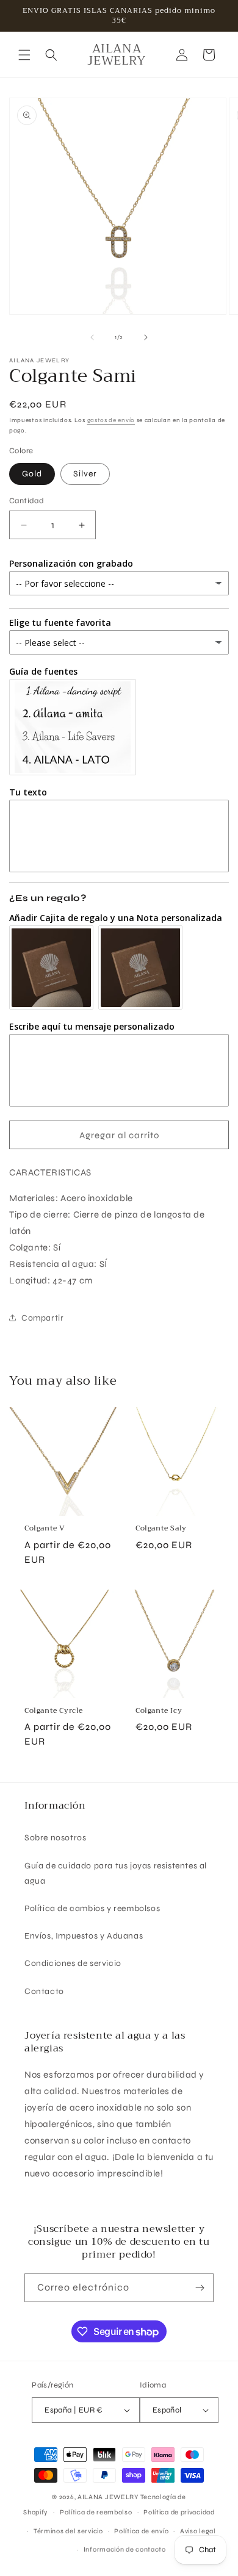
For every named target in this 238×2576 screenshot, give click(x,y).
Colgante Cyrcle (54, 1711)
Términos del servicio (68, 2531)
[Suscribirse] (200, 2288)
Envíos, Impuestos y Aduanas (84, 1936)
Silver (85, 474)
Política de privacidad (179, 2512)
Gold (32, 474)
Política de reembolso (96, 2512)
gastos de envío (111, 420)
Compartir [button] (42, 1318)
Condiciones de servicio (73, 1963)
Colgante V (45, 1529)
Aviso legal (198, 2531)
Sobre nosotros (55, 1838)
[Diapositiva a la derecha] (146, 337)
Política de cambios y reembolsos (92, 1908)
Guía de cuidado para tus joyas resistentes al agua (116, 1873)
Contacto (44, 1991)
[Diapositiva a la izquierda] (92, 337)
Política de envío (141, 2531)
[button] (24, 55)
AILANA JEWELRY (108, 2497)
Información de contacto (125, 2549)
